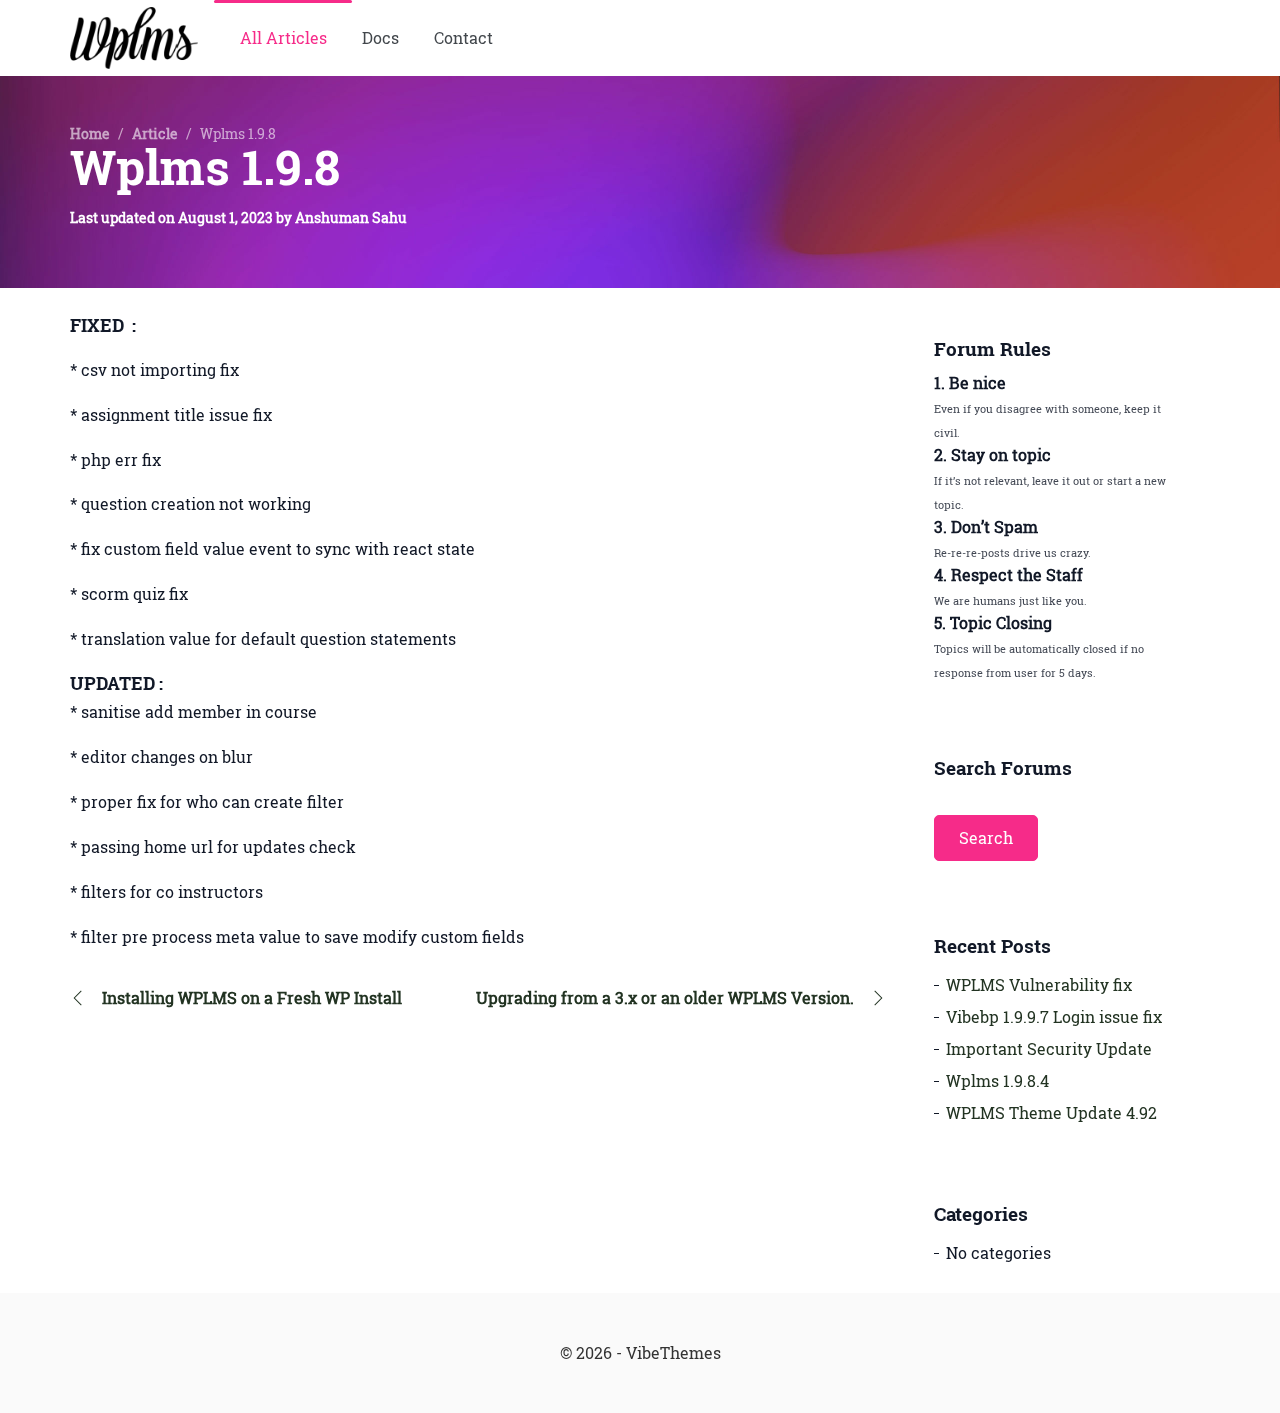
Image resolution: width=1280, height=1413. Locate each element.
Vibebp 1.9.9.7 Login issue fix (1054, 1017)
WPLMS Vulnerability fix (1039, 985)
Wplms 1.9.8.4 (997, 1081)
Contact (463, 38)
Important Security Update (1049, 1049)
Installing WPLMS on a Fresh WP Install (252, 998)
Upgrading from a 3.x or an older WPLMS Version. (665, 998)
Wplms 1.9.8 (205, 167)
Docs (380, 38)
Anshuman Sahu (351, 217)
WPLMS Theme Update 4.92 (1051, 1113)
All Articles (283, 38)
